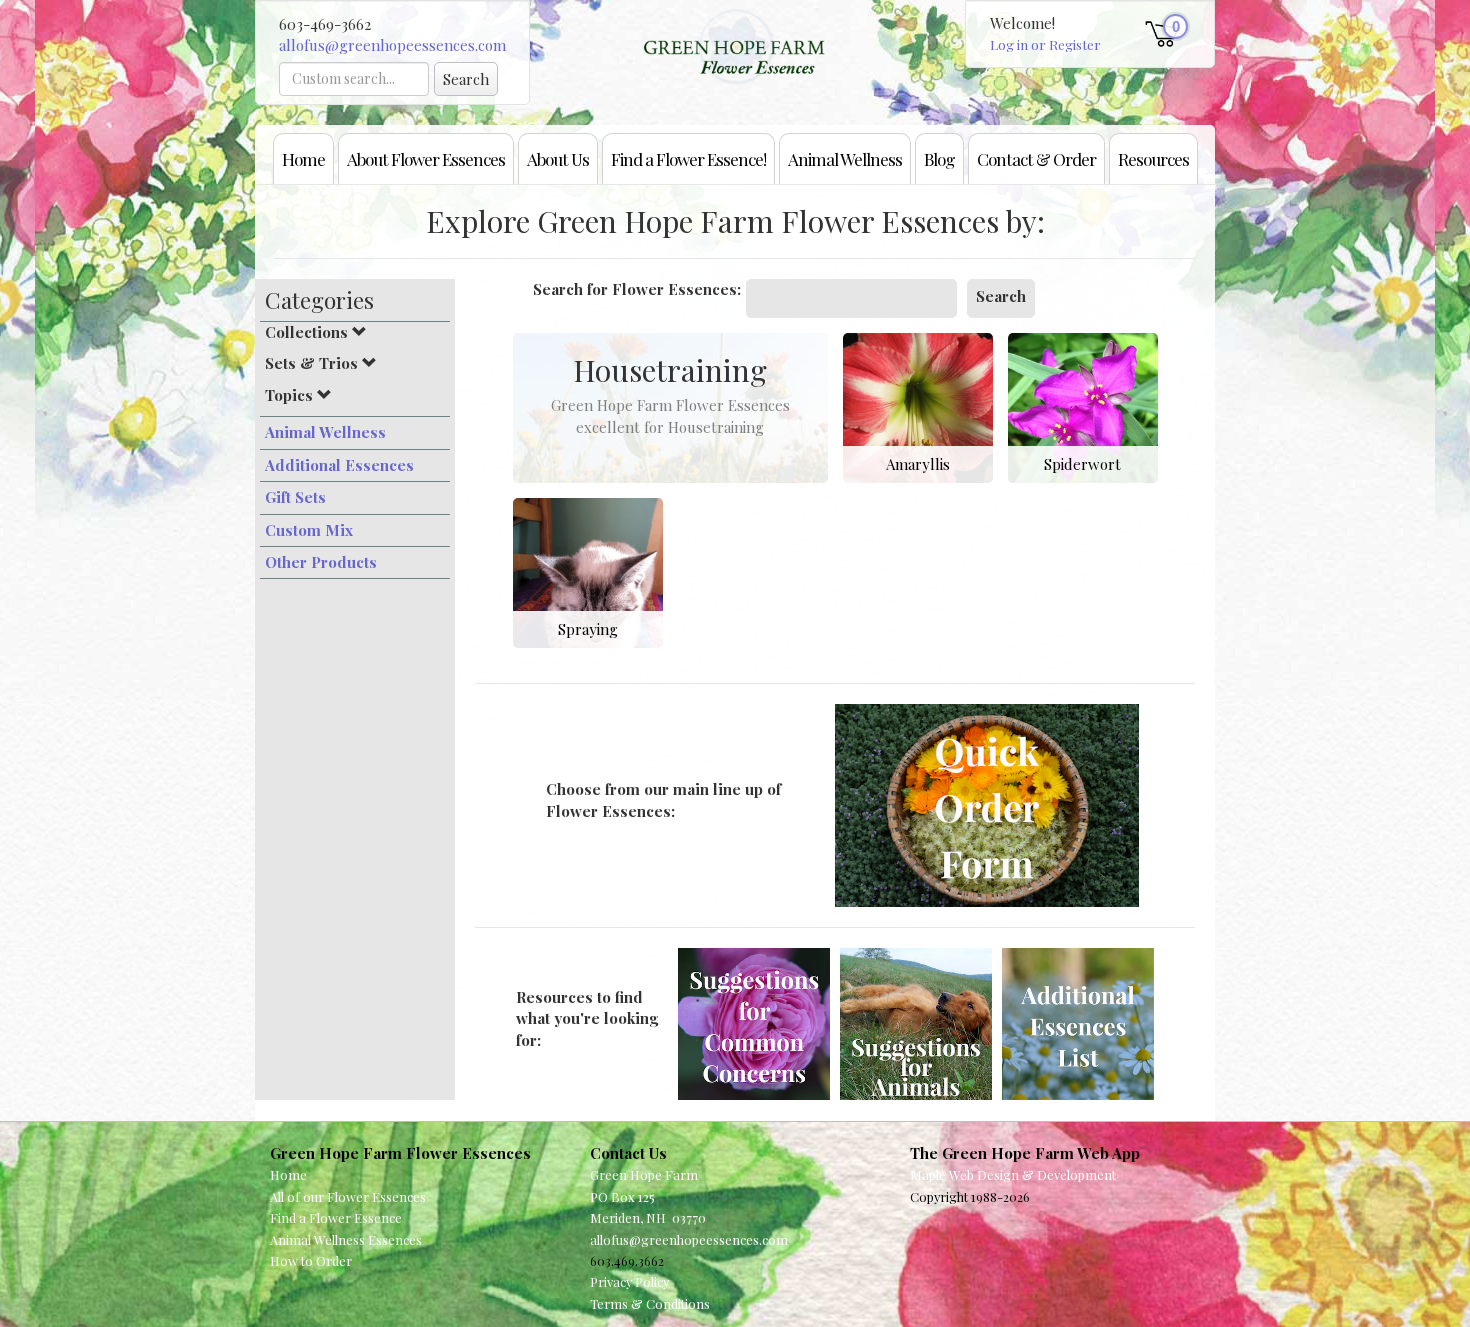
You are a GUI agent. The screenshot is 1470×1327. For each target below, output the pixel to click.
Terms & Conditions (650, 1303)
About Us (558, 158)
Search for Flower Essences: (637, 289)
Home (303, 158)
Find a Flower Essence (336, 1217)
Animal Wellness (845, 158)
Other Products (321, 562)
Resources (1153, 158)
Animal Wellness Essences (346, 1239)
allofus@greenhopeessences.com (392, 45)
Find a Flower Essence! (688, 158)
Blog (939, 158)
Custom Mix (309, 530)
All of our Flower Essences (348, 1196)
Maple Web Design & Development (1013, 1174)
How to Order (311, 1260)
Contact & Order (1036, 158)
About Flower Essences (426, 158)
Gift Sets (295, 497)
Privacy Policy (629, 1281)
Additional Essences (339, 465)
